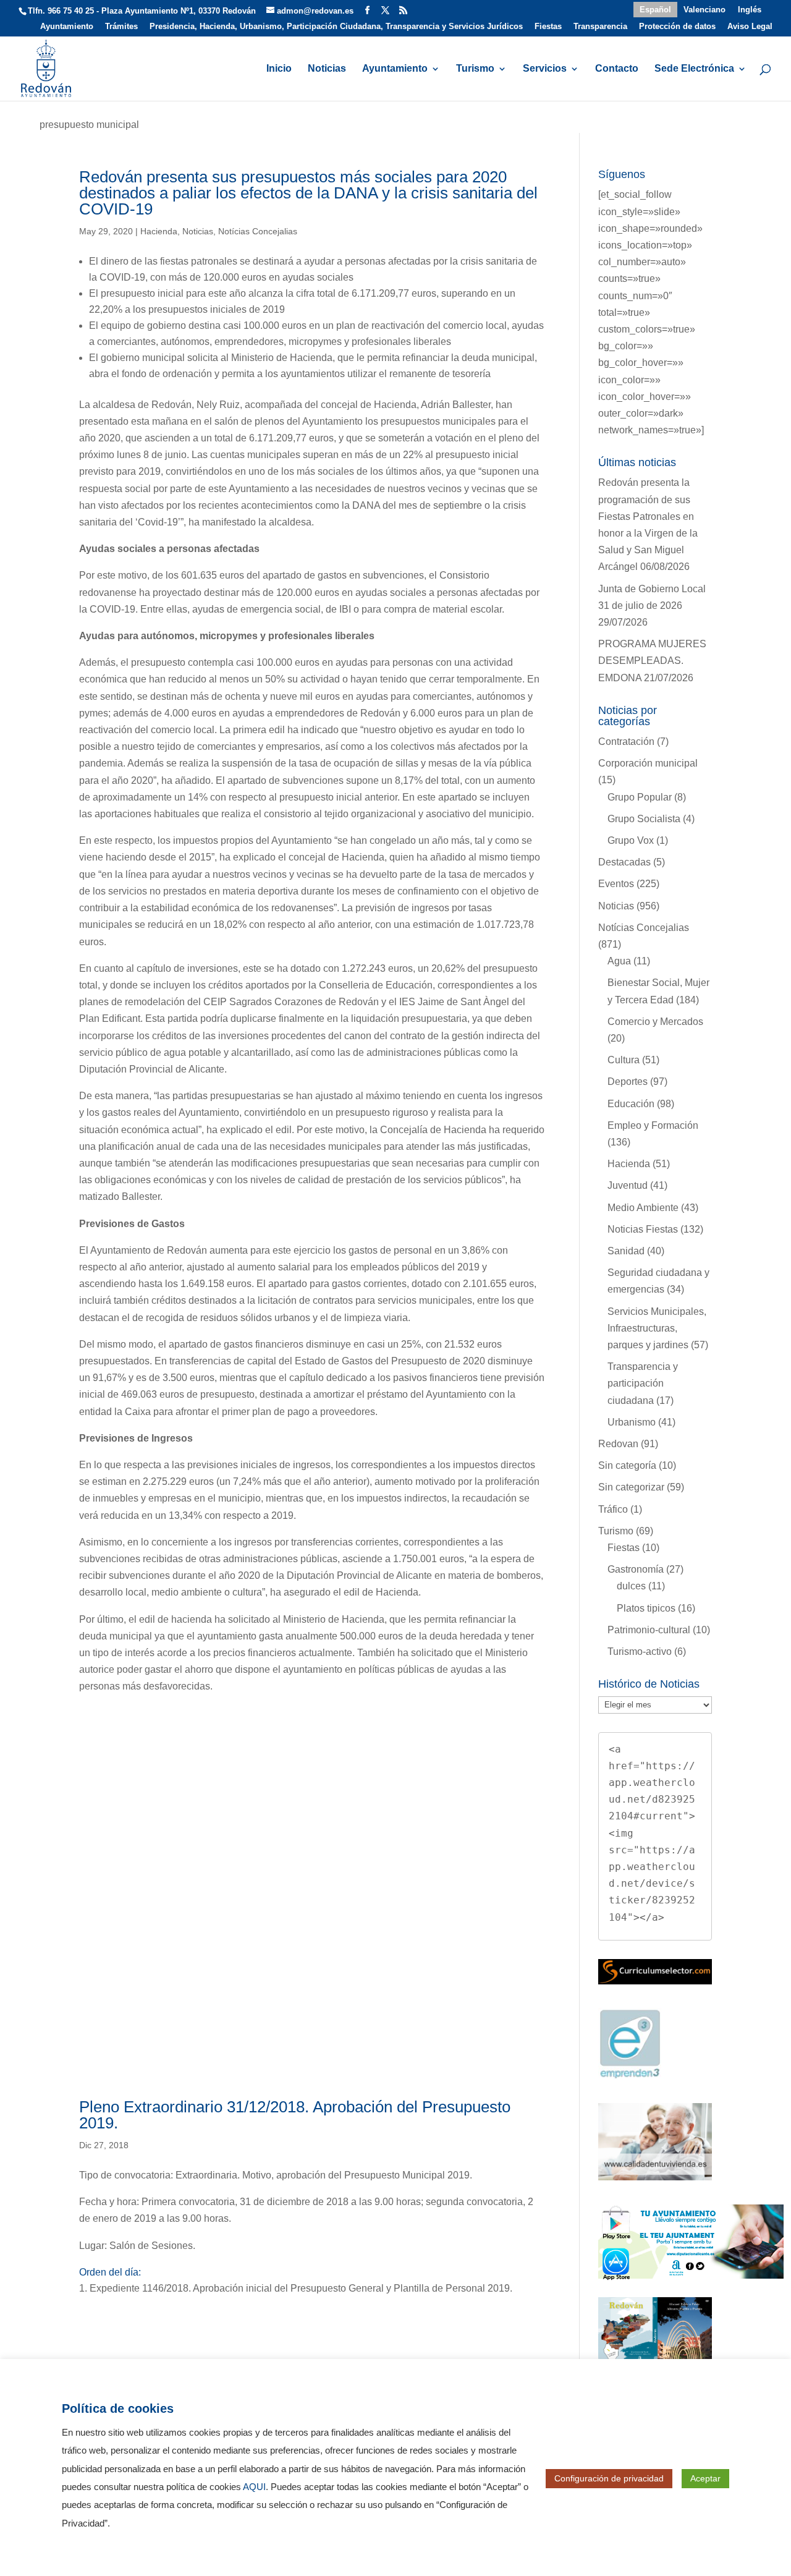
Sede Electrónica (694, 69)
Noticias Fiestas (643, 1229)
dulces (631, 1586)
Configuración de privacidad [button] (609, 2478)
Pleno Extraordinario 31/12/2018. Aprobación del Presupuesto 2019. (295, 2115)
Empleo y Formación (653, 1125)
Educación (631, 1104)
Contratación (626, 742)
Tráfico (613, 1509)
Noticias (327, 69)
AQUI (254, 2487)
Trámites (121, 27)
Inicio (279, 69)
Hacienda (159, 231)
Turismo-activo (640, 1651)
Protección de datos (677, 27)
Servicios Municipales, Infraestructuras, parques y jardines (657, 1328)
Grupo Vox (631, 840)
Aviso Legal (750, 27)
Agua (619, 961)
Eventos (616, 884)
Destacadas (624, 862)
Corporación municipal (648, 763)
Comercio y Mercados (655, 1022)
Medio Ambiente (643, 1208)
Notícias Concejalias (258, 231)
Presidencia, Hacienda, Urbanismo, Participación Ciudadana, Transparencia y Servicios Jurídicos (336, 27)
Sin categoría (627, 1465)
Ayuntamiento (67, 27)
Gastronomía (636, 1569)
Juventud (628, 1185)
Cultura (624, 1060)
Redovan (618, 1444)
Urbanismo (632, 1422)
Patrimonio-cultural (649, 1630)
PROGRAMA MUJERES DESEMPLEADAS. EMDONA (652, 661)
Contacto (617, 69)
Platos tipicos (646, 1608)
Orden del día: (110, 2272)
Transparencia (600, 27)
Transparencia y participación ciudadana (643, 1383)
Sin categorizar (631, 1487)
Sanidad (626, 1251)
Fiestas (548, 27)
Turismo (475, 69)
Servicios (545, 69)
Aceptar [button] (705, 2478)
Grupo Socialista (644, 819)
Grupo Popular (640, 797)
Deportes (628, 1082)
